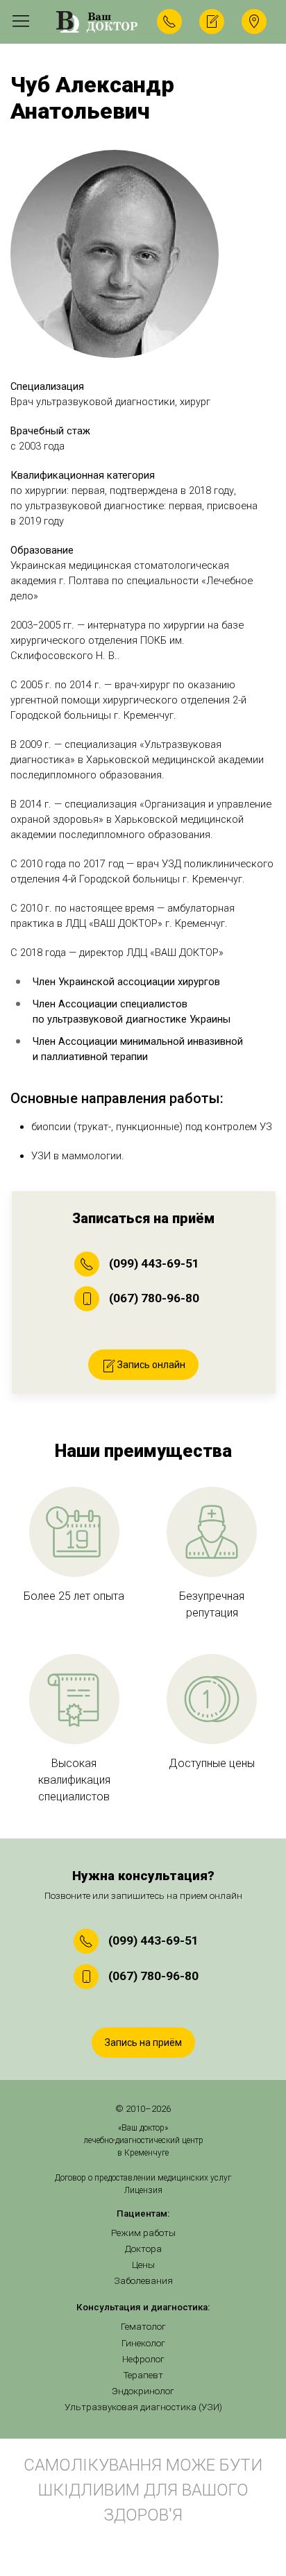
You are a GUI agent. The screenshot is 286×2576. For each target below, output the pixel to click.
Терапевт (143, 2375)
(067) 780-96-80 (154, 1298)
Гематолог (143, 2327)
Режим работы (143, 2233)
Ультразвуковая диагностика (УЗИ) (143, 2407)
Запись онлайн (150, 1365)
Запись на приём (143, 2042)
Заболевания (143, 2281)
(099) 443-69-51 (154, 1263)
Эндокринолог (143, 2391)
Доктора (143, 2249)
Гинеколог (143, 2343)
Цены (143, 2265)
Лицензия (143, 2190)
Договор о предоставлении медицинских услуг (143, 2178)
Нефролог (143, 2359)
